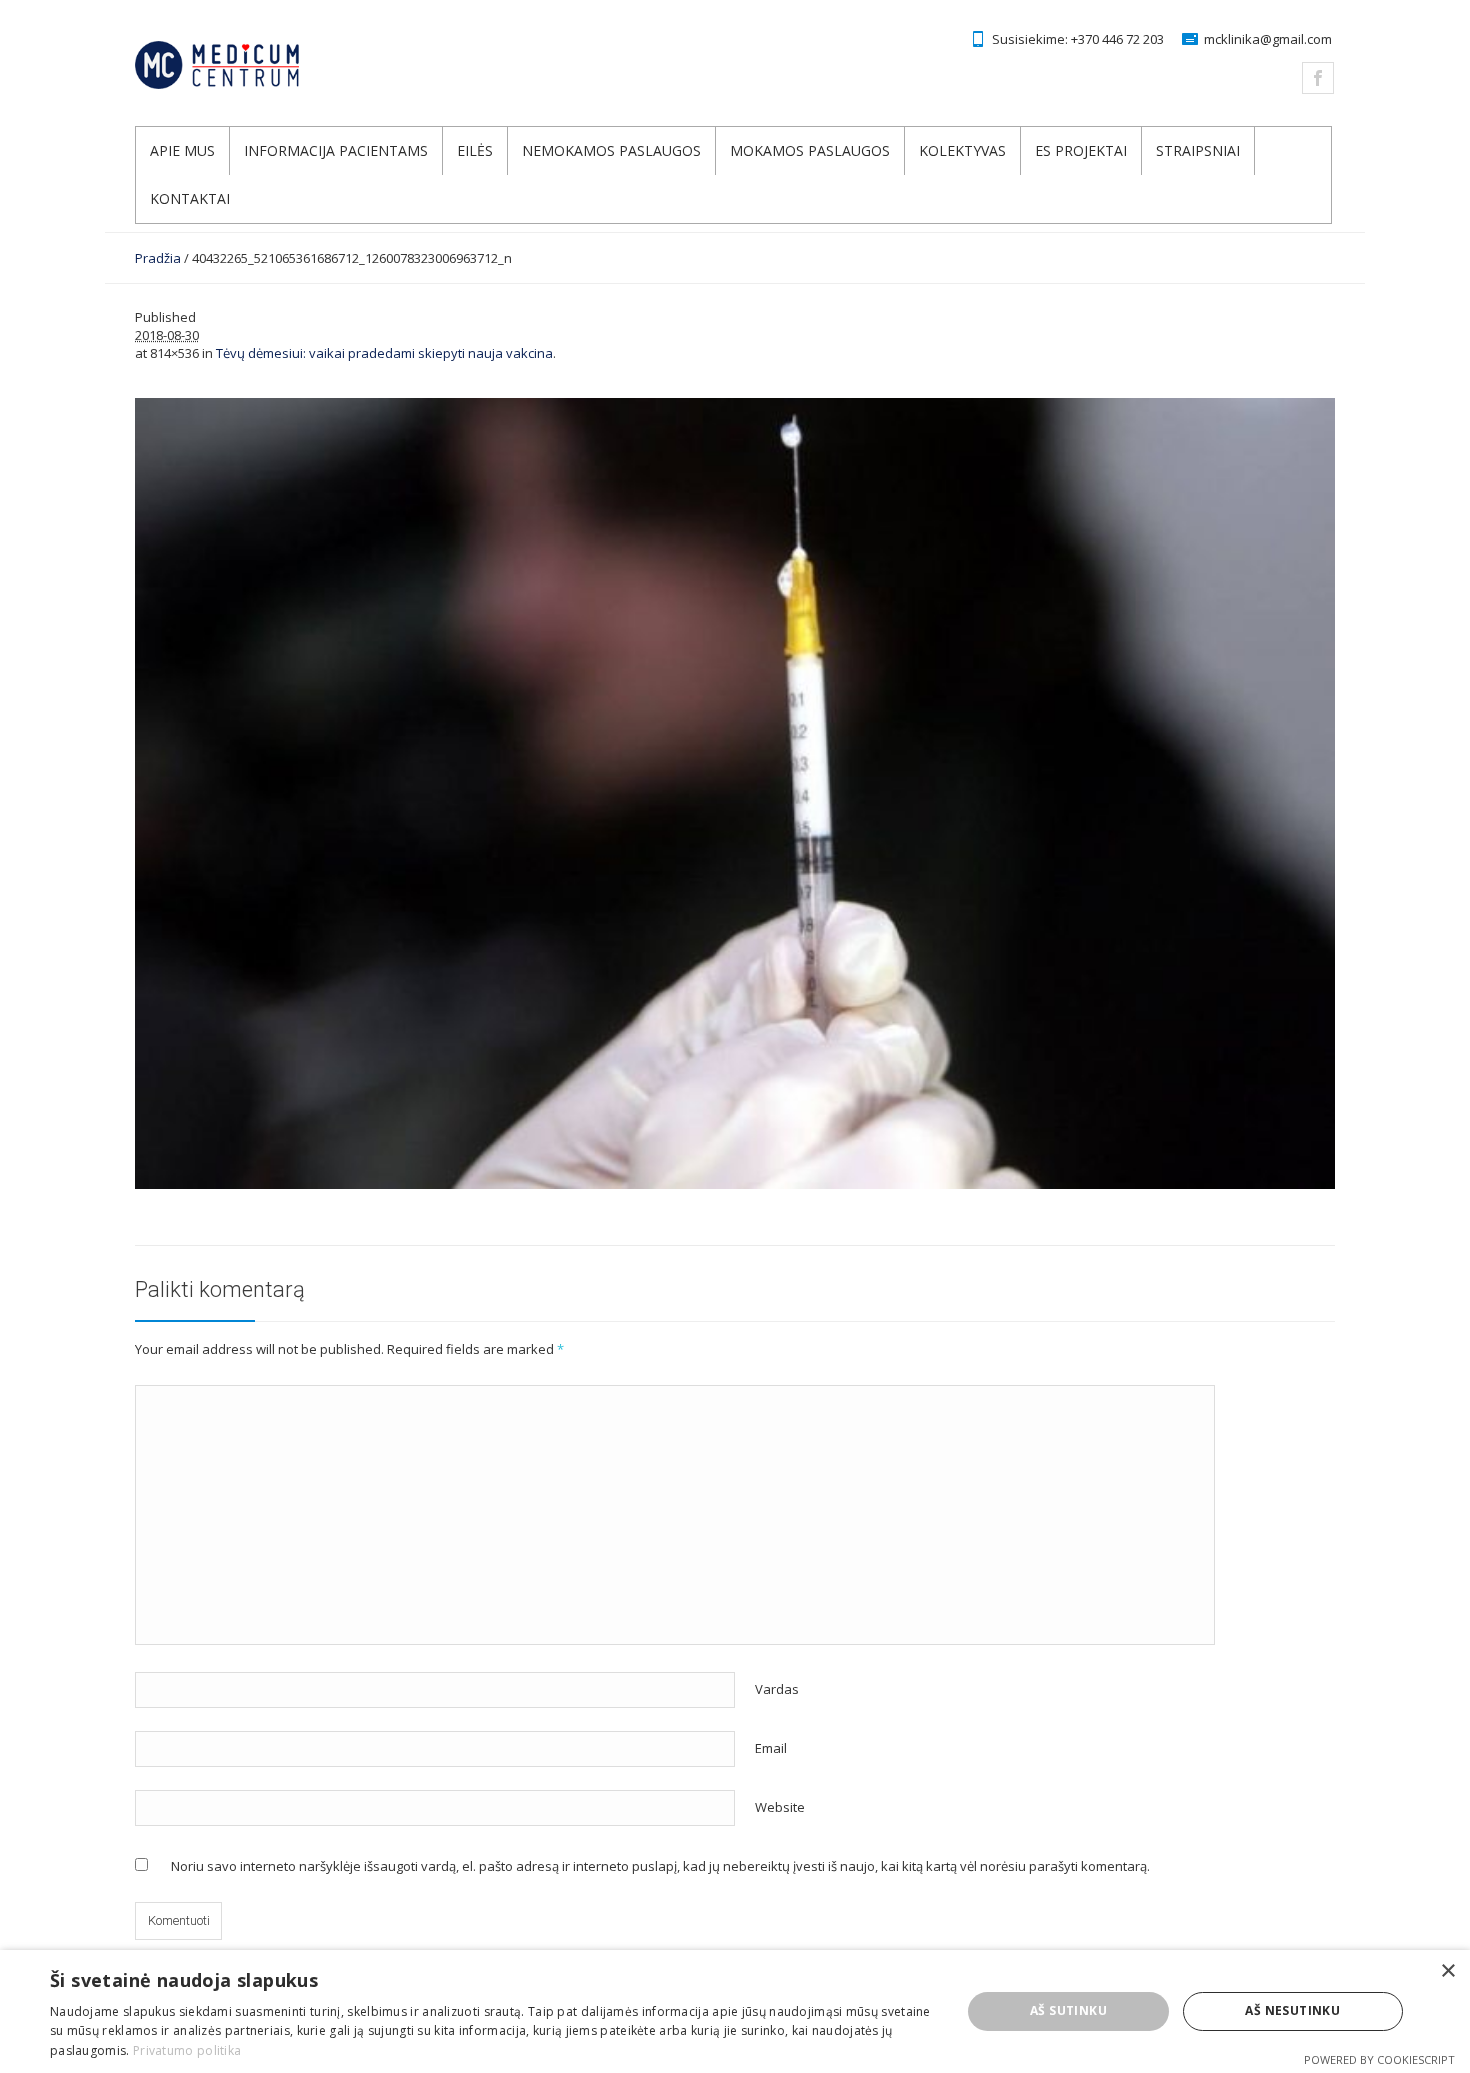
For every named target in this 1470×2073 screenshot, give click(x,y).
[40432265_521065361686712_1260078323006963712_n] (735, 793)
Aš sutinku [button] (1068, 2010)
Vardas (777, 1689)
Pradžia (158, 258)
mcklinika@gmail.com (1268, 39)
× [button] (1447, 1971)
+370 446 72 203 (1117, 39)
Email (771, 1748)
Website (780, 1807)
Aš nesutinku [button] (1292, 2010)
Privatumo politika (187, 2050)
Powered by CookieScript (1379, 2059)
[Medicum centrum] (257, 65)
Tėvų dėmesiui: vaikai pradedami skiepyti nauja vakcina (384, 353)
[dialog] (735, 2011)
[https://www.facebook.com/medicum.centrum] (1318, 78)
